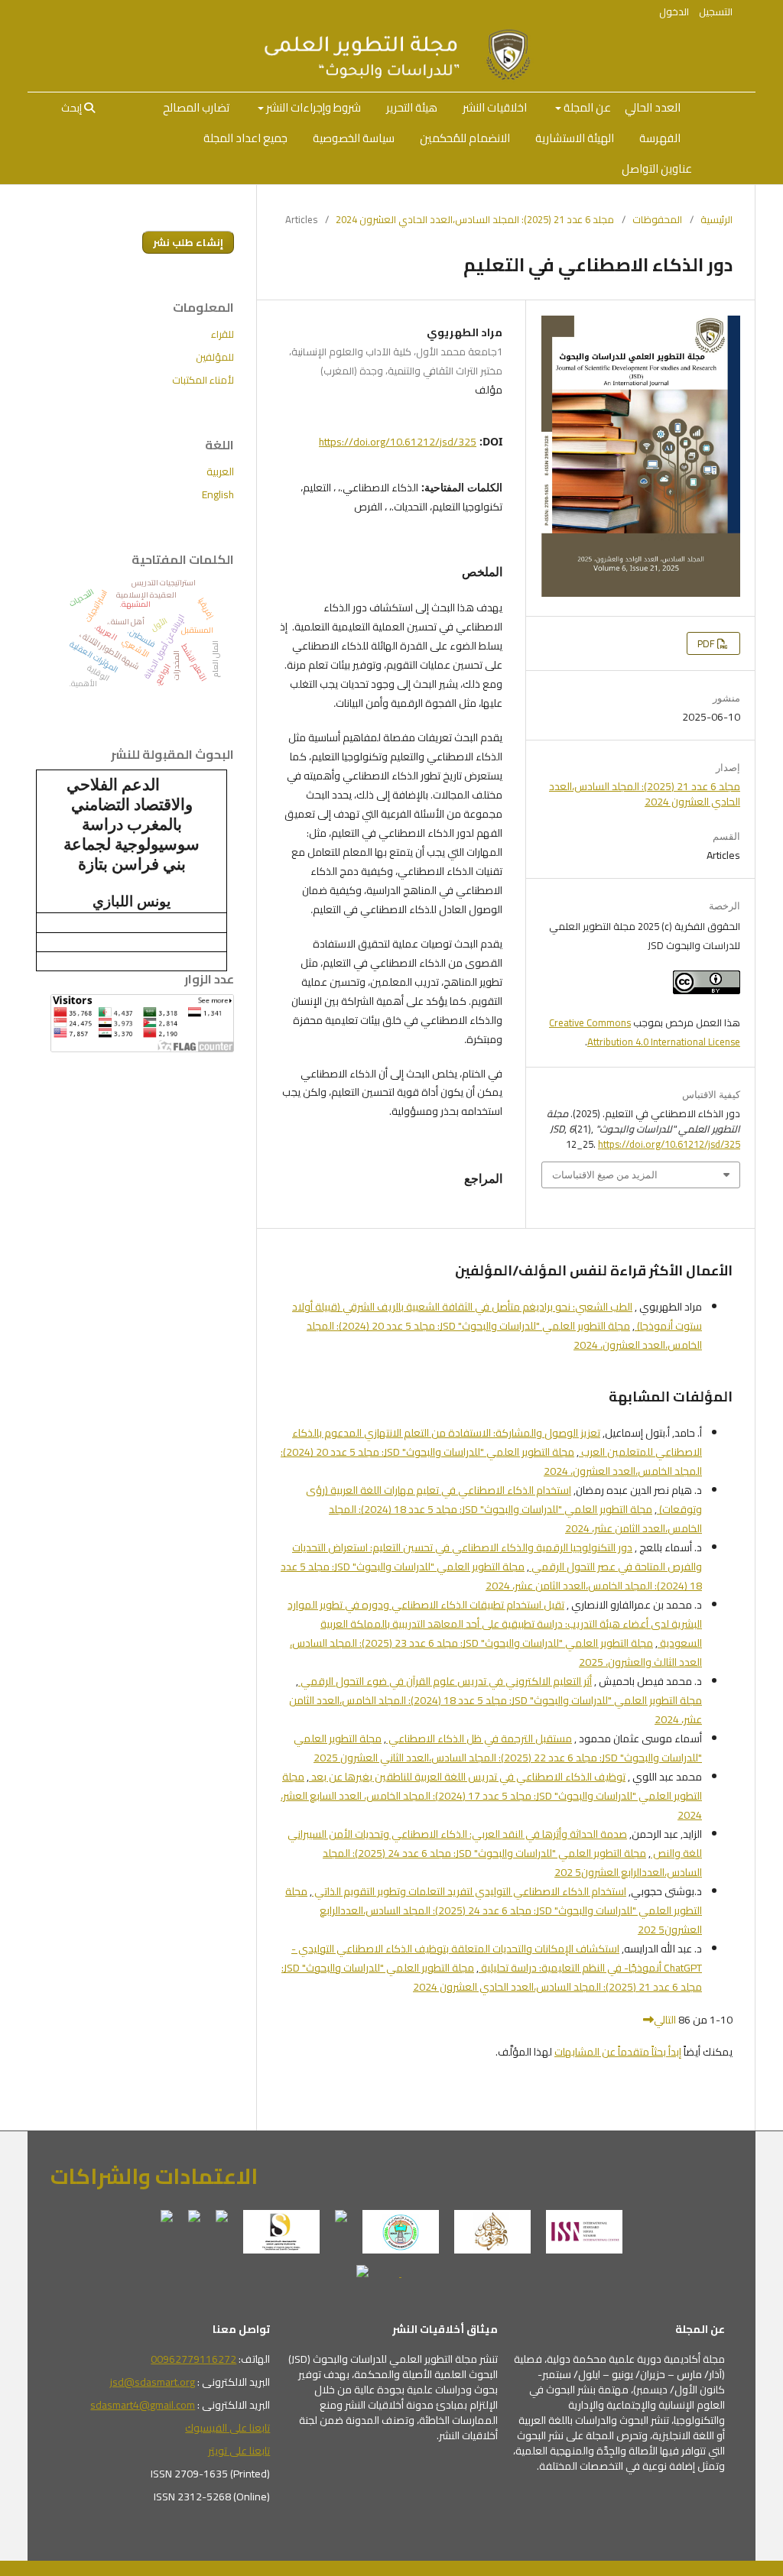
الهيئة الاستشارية (575, 138)
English (218, 494)
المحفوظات (657, 219)
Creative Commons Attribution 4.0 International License (645, 1032)
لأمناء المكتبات (203, 380)
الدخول (674, 11)
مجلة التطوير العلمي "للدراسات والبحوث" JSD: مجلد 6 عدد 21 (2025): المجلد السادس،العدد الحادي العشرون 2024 (492, 1977)
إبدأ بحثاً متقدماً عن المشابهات (618, 2052)
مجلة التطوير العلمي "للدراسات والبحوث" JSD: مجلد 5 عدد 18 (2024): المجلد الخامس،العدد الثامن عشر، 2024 (515, 1519)
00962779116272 (193, 2359)
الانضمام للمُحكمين (465, 138)
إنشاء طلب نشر (188, 242)
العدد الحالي (653, 107)
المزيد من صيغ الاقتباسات (605, 1175)
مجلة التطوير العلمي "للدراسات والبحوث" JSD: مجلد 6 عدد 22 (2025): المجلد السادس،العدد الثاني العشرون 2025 (498, 1748)
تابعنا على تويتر (239, 2451)
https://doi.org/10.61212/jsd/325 (398, 442)
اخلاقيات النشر (495, 107)
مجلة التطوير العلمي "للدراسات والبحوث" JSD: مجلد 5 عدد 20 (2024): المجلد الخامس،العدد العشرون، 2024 (504, 1335)
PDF (707, 643)
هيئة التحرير (412, 107)
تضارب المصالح (196, 107)
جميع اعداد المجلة (245, 138)
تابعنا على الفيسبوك (227, 2428)
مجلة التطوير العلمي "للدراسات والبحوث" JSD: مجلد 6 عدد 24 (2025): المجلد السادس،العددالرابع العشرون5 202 (512, 1863)
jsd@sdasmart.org (153, 2382)
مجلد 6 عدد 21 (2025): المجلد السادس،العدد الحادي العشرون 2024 (475, 219)
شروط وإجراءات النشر (312, 107)
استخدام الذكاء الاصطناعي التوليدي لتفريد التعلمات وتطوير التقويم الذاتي (469, 1891)
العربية (220, 471)
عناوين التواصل (657, 168)
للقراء (223, 334)
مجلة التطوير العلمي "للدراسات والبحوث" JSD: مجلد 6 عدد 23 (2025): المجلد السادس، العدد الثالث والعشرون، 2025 (496, 1653)
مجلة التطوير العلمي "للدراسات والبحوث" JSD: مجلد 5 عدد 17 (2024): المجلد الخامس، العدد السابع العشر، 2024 (491, 1796)
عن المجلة (586, 107)
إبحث (73, 108)
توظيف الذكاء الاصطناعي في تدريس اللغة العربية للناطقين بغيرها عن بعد (467, 1777)
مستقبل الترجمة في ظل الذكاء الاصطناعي (479, 1738)
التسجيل (716, 11)
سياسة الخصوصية (354, 138)
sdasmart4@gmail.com (143, 2405)
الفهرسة (660, 138)
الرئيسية (716, 219)
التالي (665, 2020)
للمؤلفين (215, 357)
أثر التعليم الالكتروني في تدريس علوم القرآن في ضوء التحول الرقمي (445, 1681)
